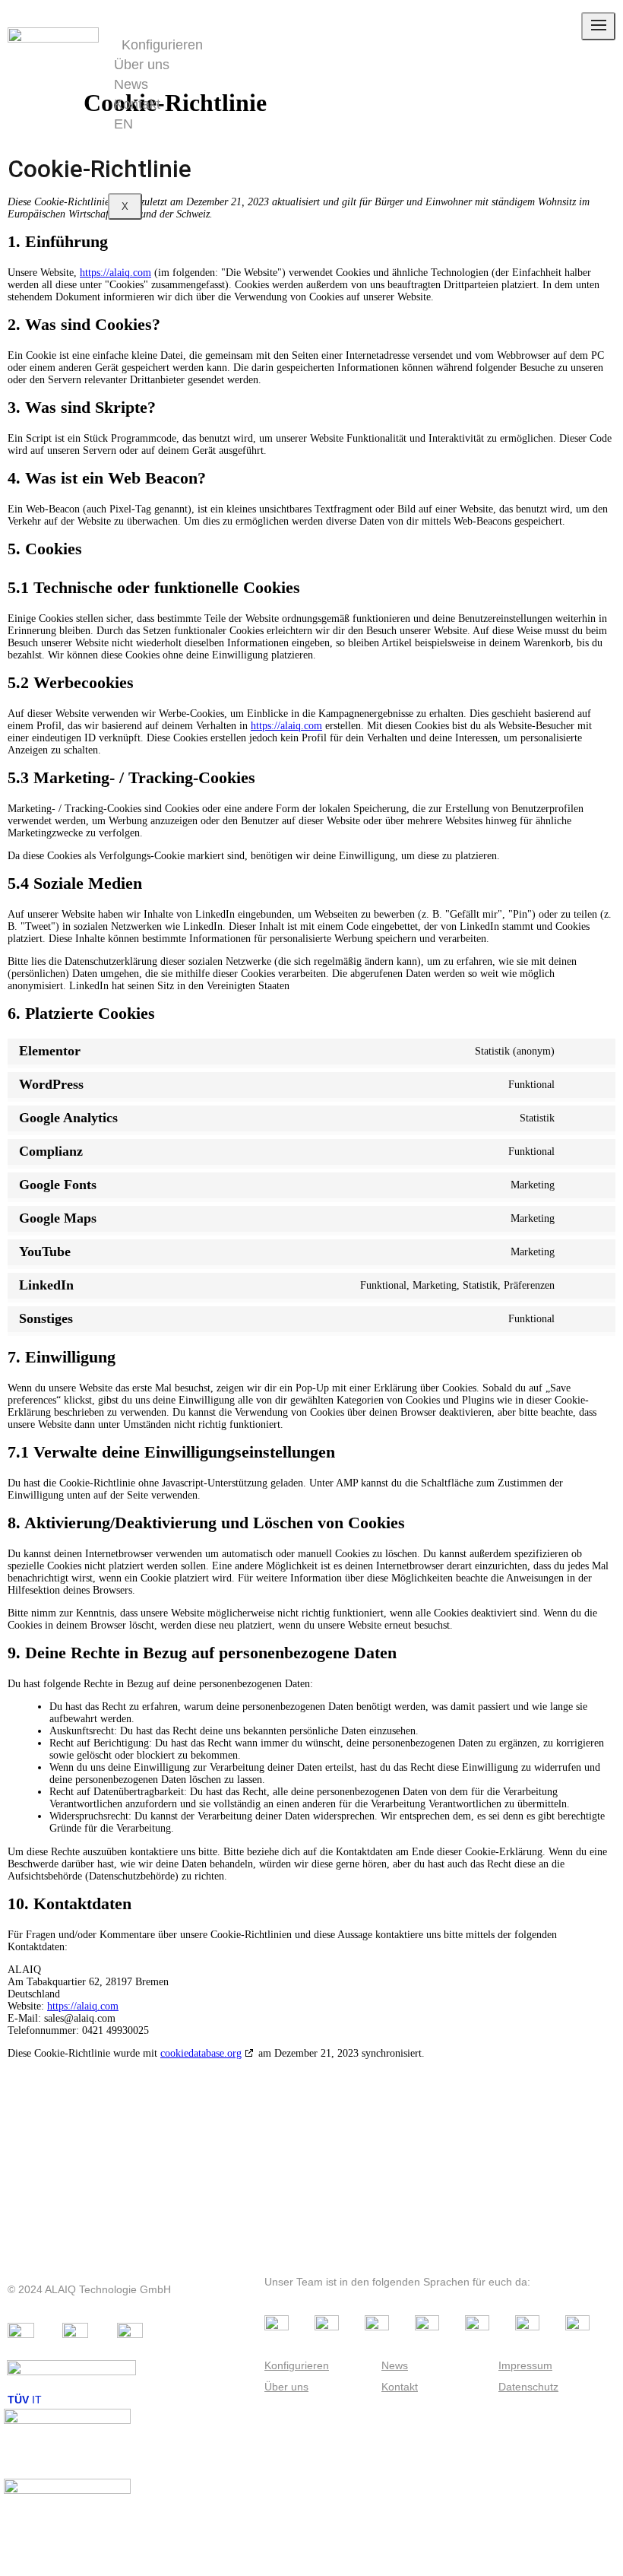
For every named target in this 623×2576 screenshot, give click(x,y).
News (131, 84)
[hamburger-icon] (598, 26)
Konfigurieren (162, 45)
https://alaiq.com (115, 273)
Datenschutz (528, 2387)
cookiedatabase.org (201, 2053)
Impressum (525, 2365)
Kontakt (137, 104)
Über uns (142, 65)
